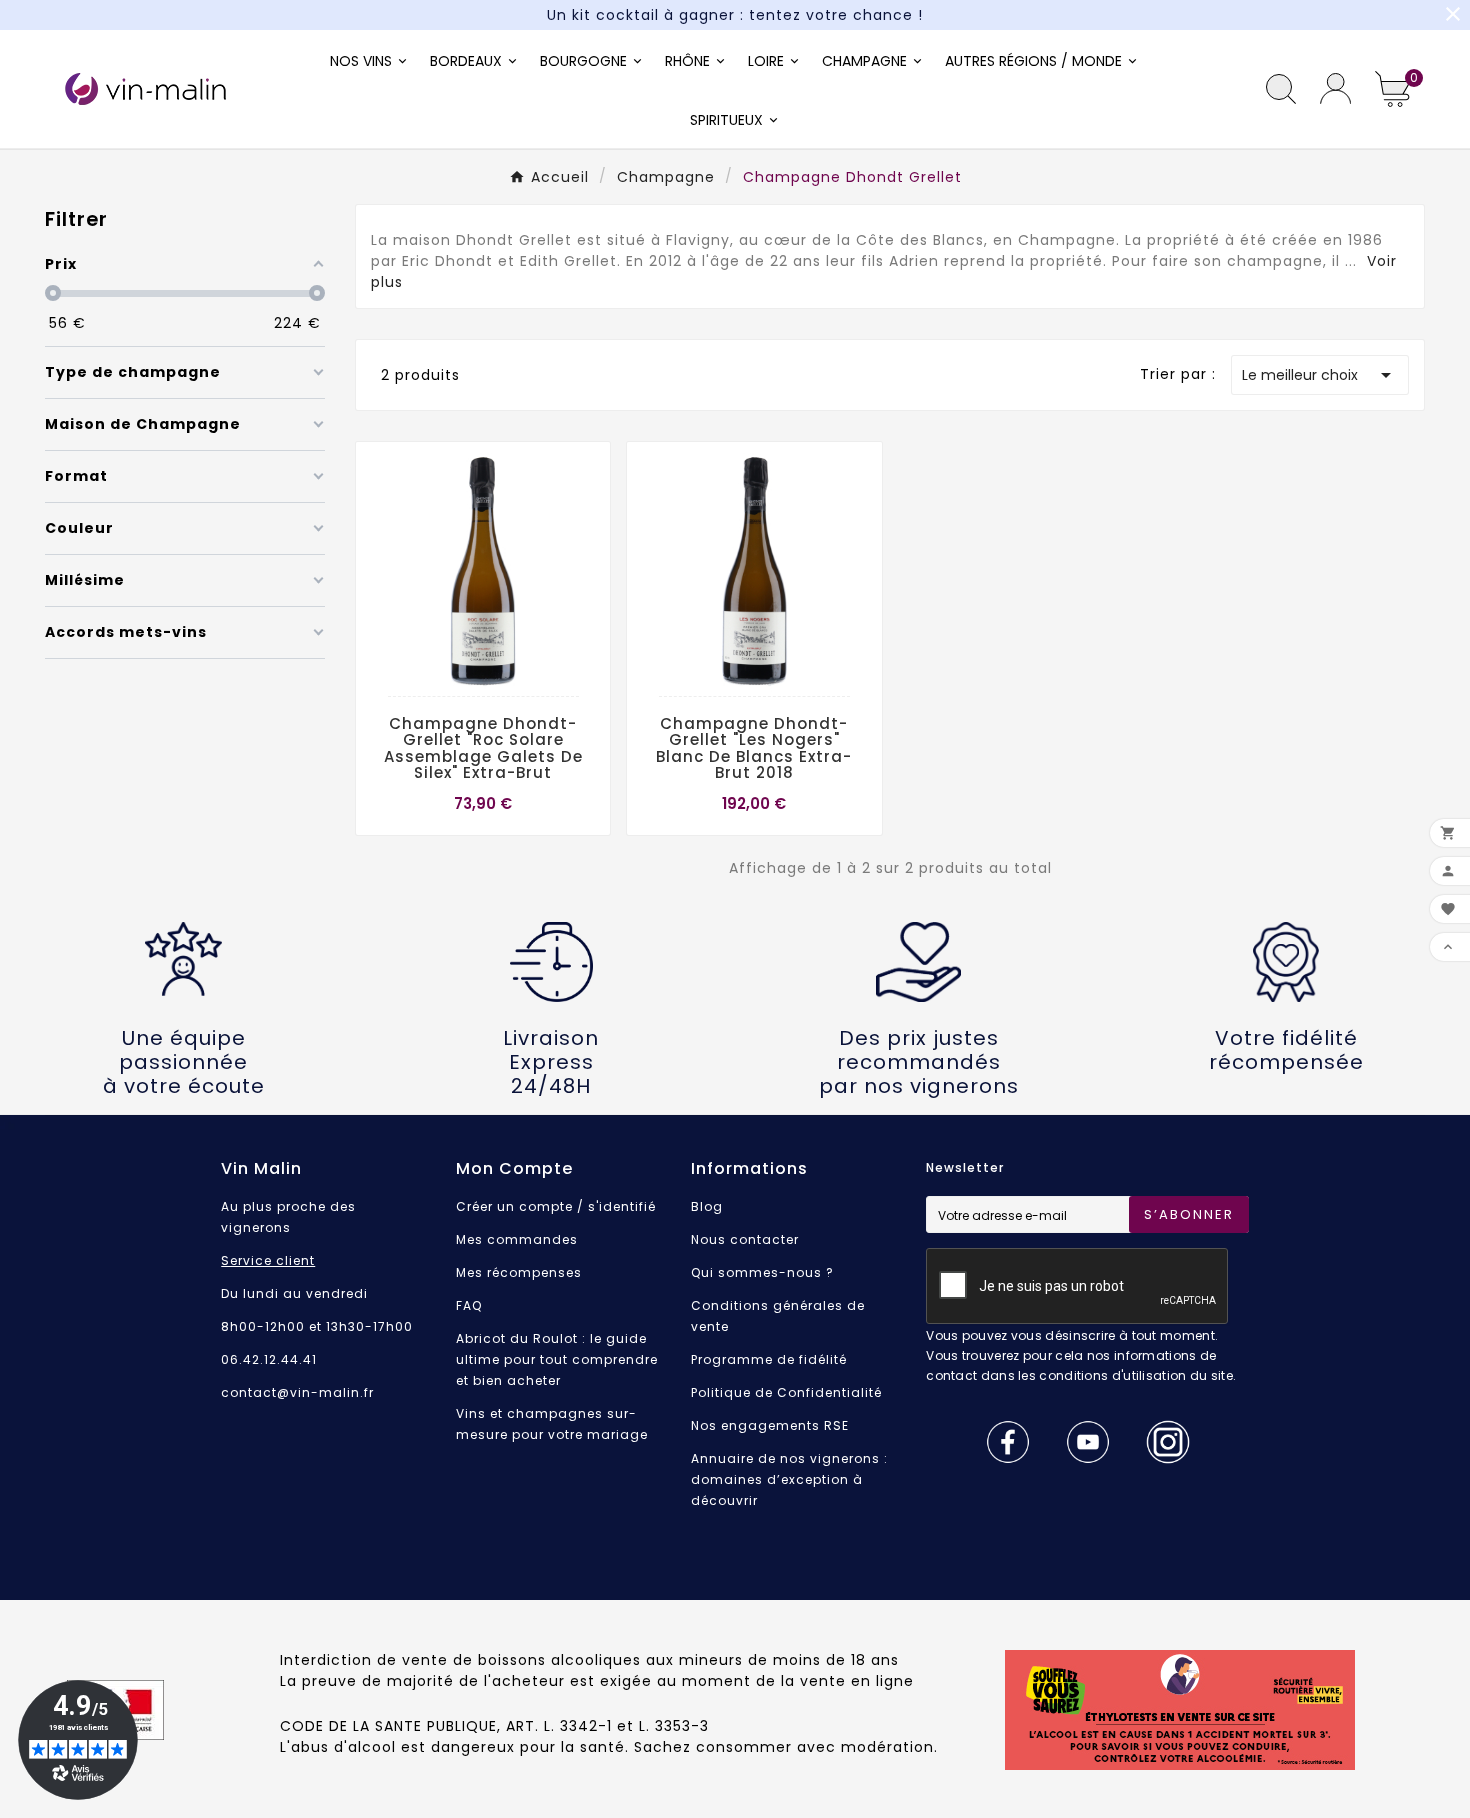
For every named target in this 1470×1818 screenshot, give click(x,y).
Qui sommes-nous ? (762, 1272)
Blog (707, 1206)
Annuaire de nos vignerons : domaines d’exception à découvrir (789, 1479)
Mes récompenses (519, 1272)
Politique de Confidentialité (786, 1392)
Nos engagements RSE (770, 1425)
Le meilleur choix (1320, 375)
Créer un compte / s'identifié (556, 1206)
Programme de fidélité (769, 1359)
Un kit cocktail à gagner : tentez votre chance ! (735, 15)
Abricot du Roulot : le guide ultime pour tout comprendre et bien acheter (557, 1359)
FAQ (469, 1305)
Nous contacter (745, 1239)
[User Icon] (1335, 88)
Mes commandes (517, 1239)
